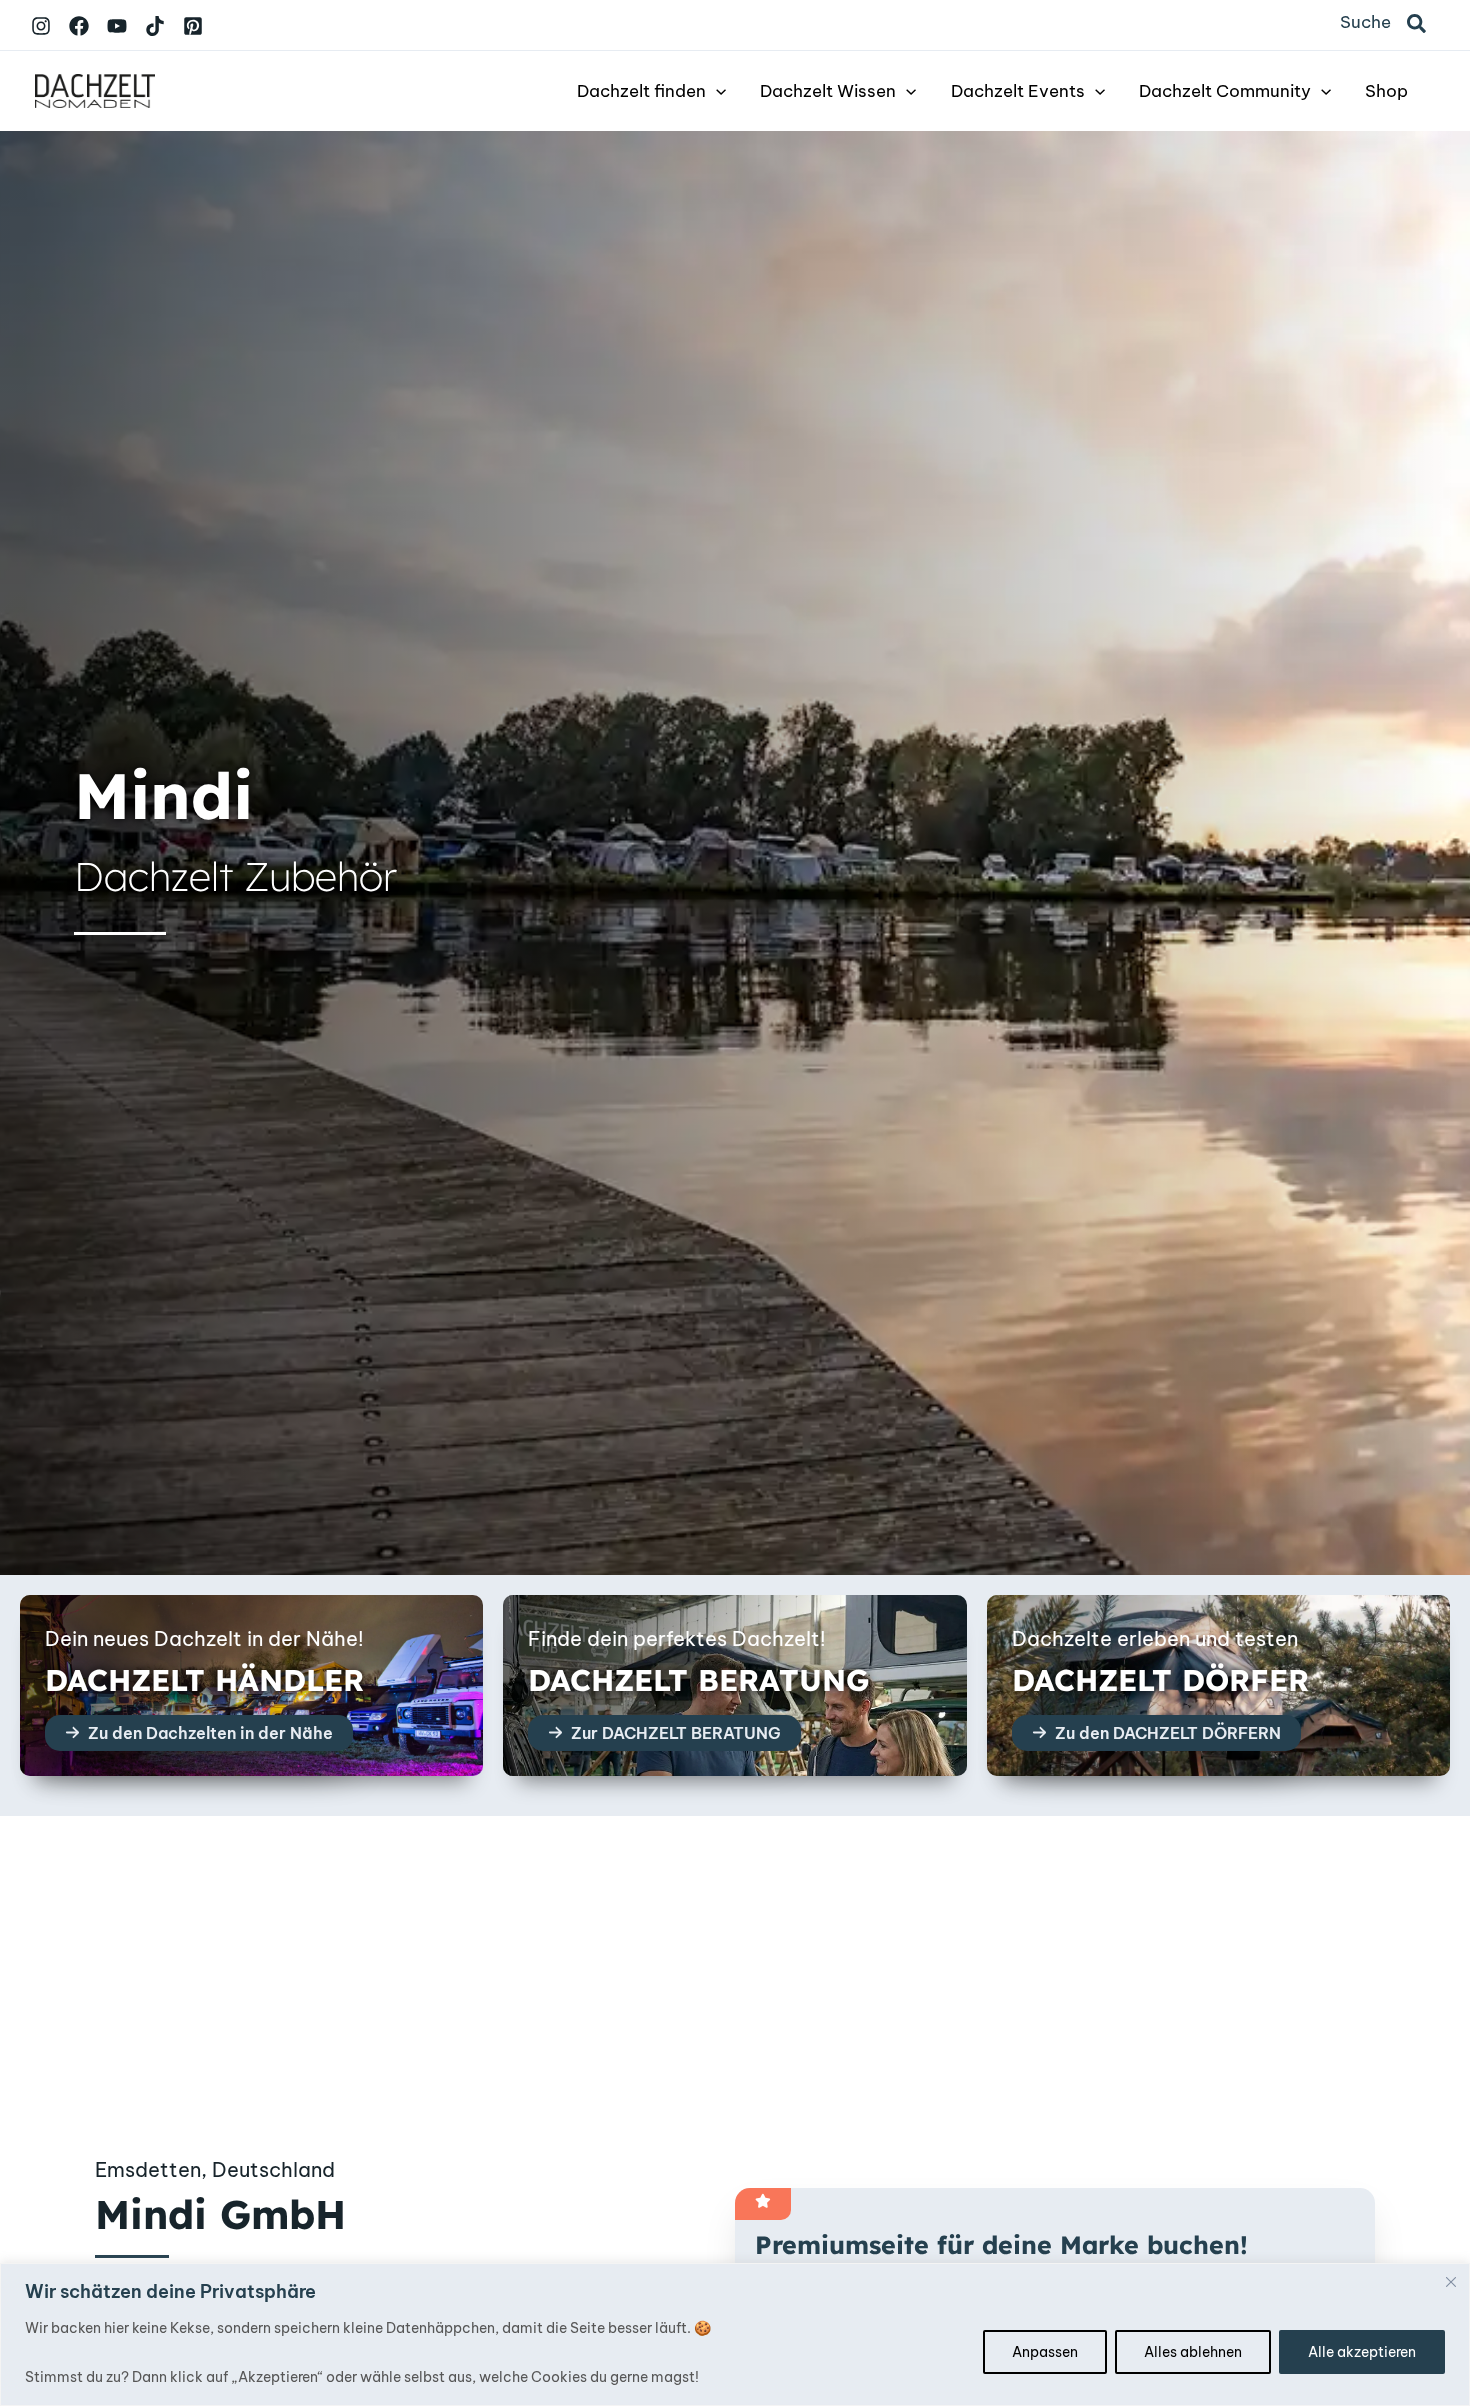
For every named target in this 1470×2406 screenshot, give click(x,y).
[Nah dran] (1451, 2282)
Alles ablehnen (1193, 2352)
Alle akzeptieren (1362, 2352)
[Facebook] (79, 26)
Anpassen (1045, 2352)
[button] (1417, 25)
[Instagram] (41, 26)
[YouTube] (117, 26)
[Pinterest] (193, 26)
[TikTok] (155, 26)
